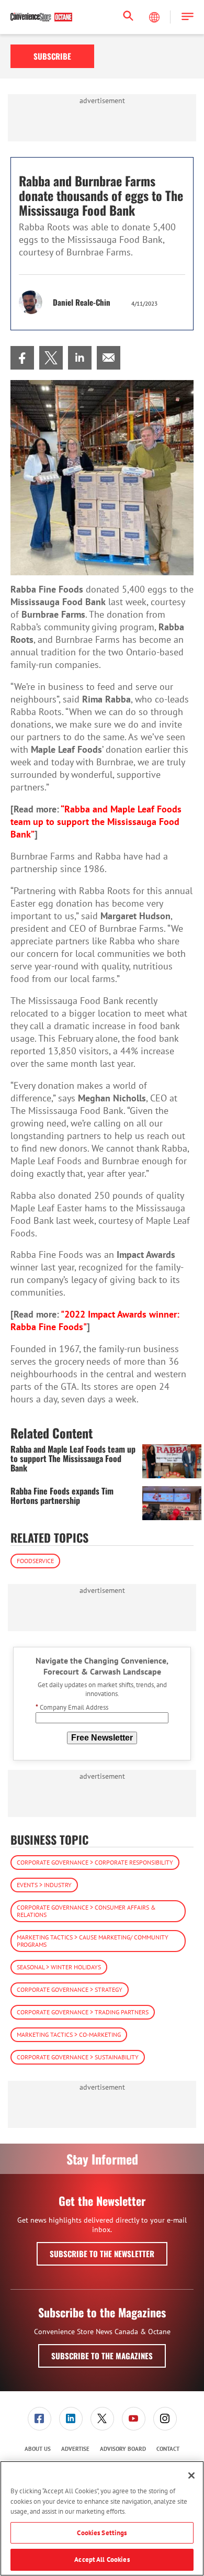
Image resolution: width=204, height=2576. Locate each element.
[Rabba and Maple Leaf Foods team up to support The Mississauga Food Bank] (172, 1461)
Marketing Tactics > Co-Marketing (69, 2034)
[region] (102, 2518)
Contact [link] (168, 2449)
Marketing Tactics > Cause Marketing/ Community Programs (93, 1941)
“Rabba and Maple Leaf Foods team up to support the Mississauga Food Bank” (96, 822)
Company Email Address (72, 1707)
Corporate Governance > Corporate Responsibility (95, 1862)
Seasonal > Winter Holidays (59, 1967)
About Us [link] (38, 2449)
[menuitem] (22, 358)
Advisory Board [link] (123, 2449)
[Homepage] (41, 17)
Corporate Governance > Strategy (70, 1989)
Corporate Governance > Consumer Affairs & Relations (86, 1911)
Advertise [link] (75, 2449)
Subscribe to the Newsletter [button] (102, 2254)
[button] (188, 17)
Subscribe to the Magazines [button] (102, 2356)
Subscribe (52, 56)
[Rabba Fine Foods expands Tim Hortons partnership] (172, 1503)
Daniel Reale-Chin (82, 302)
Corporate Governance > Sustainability (78, 2057)
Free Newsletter (102, 1738)
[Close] (191, 2475)
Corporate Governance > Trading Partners (83, 2012)
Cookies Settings (102, 2533)
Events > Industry (44, 1885)
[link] (22, 358)
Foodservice (35, 1561)
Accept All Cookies (102, 2560)
